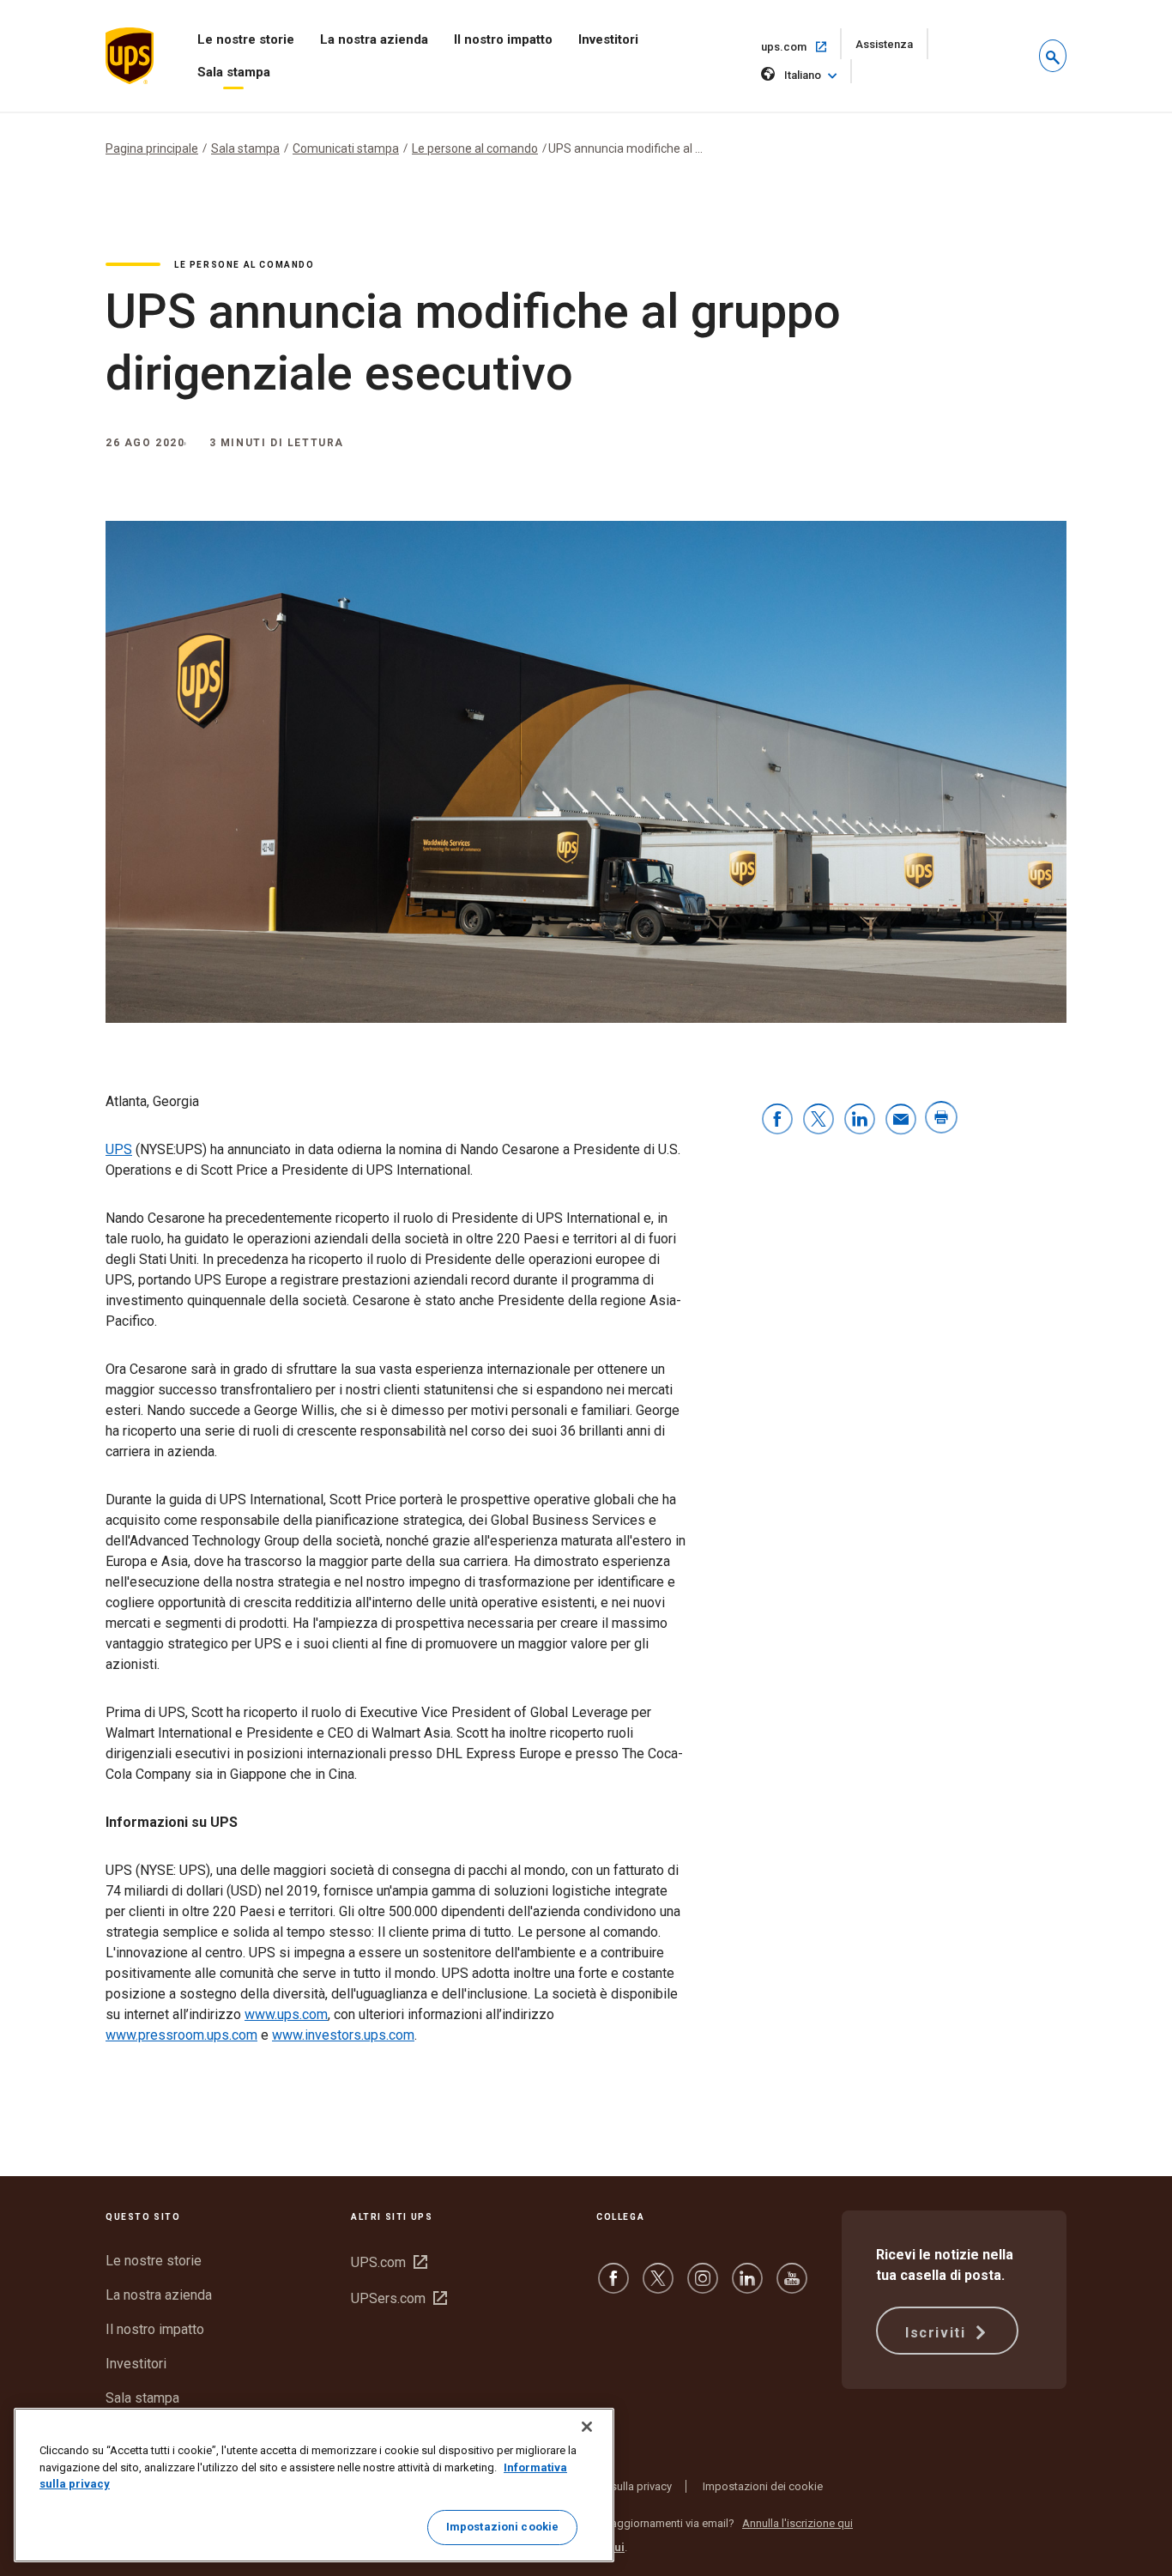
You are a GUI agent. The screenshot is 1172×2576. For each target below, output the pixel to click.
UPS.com (389, 2262)
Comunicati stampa (346, 148)
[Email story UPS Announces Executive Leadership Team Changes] (901, 1120)
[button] (1053, 56)
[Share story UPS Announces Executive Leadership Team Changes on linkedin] (860, 1120)
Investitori (608, 39)
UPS (119, 1149)
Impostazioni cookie (502, 2527)
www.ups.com (286, 2014)
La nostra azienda (374, 39)
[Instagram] (703, 2286)
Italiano (803, 75)
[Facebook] (613, 2286)
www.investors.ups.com (343, 2035)
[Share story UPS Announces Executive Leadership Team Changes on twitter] (819, 1120)
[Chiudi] (587, 2427)
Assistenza (892, 48)
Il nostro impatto (503, 39)
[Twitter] (658, 2286)
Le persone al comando (475, 148)
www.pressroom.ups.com (181, 2035)
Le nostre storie (246, 39)
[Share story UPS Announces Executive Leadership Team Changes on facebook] (777, 1120)
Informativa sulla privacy (612, 2486)
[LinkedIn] (747, 2286)
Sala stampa (234, 72)
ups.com (801, 46)
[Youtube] (792, 2286)
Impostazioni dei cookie (763, 2486)
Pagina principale (152, 148)
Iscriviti (938, 2333)
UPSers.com (399, 2298)
